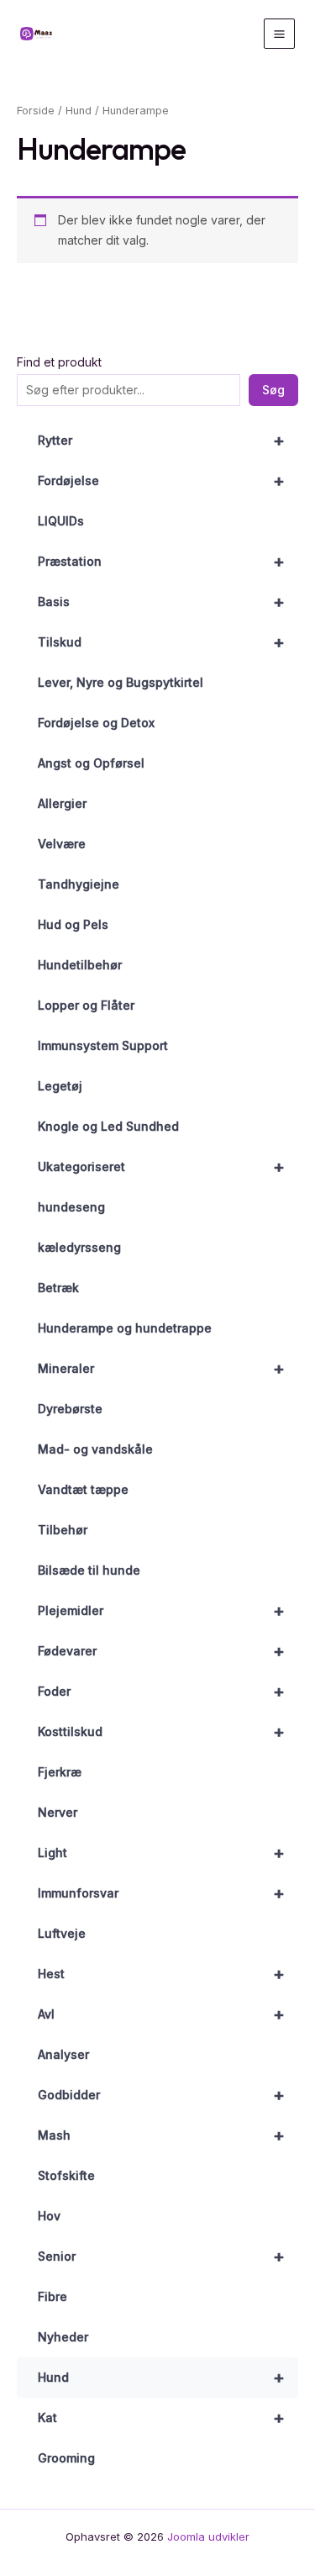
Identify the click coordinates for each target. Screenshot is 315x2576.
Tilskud (161, 642)
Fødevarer (161, 1651)
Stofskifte (66, 2175)
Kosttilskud (161, 1732)
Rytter (161, 441)
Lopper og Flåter (86, 1005)
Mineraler (161, 1369)
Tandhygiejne (79, 884)
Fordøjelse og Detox (96, 723)
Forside (36, 111)
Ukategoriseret (161, 1167)
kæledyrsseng (79, 1247)
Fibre (52, 2296)
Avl (161, 2014)
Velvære (62, 844)
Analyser (63, 2054)
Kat (161, 2418)
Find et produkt (59, 362)
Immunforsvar (161, 1893)
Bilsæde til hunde (89, 1570)
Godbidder (161, 2095)
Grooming (66, 2458)
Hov (49, 2216)
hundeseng (71, 1207)
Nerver (58, 1812)
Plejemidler (161, 1611)
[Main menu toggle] (279, 34)
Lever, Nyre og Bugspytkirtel (121, 682)
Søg (273, 390)
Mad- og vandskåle (95, 1449)
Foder (161, 1692)
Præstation (161, 562)
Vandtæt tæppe (83, 1489)
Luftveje (62, 1933)
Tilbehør (63, 1530)
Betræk (58, 1288)
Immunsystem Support (103, 1045)
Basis (161, 602)
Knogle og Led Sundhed (108, 1126)
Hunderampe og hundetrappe (125, 1328)
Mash (161, 2135)
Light (161, 1853)
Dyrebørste (70, 1409)
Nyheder (63, 2337)
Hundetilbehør (80, 965)
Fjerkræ (60, 1772)
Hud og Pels (73, 924)
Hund (161, 2378)
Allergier (62, 803)
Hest (161, 1974)
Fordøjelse (161, 481)
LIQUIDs (61, 521)
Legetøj (60, 1086)
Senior (161, 2257)
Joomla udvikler (208, 2536)
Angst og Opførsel (91, 763)
